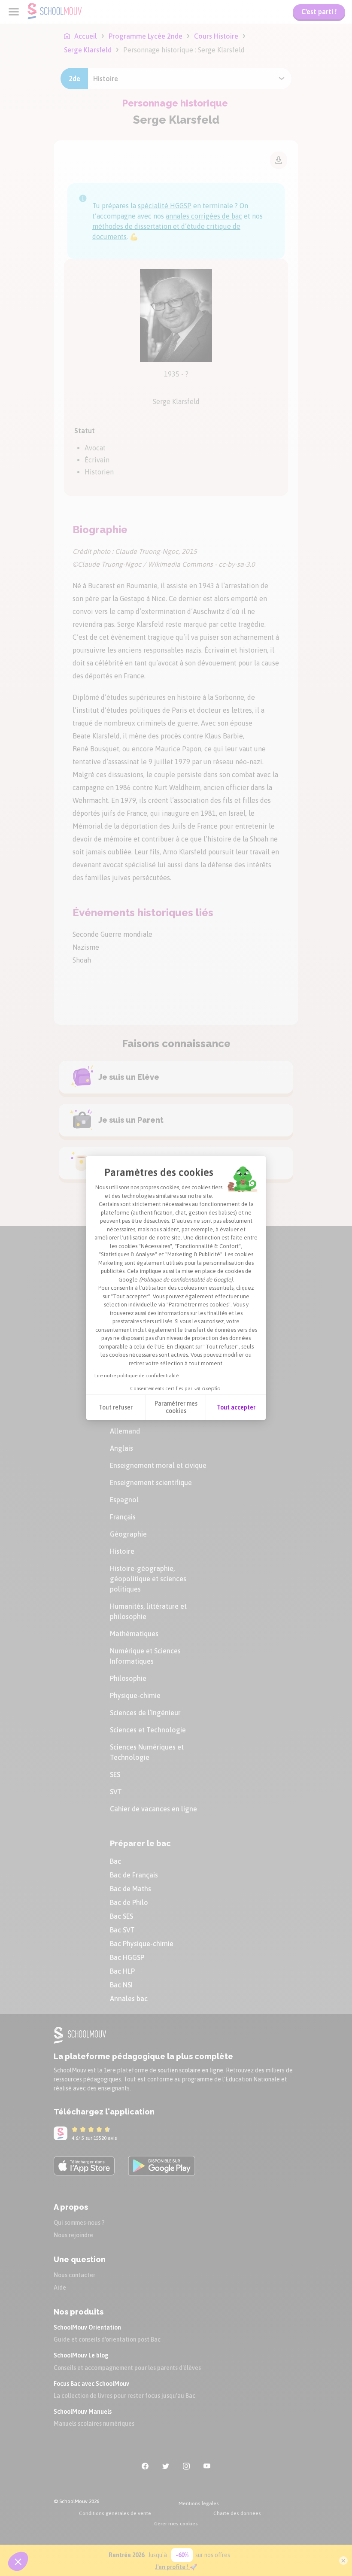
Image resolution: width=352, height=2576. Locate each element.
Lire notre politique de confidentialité (137, 1376)
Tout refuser (116, 1407)
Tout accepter (236, 1407)
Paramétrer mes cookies (176, 1407)
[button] (18, 2561)
